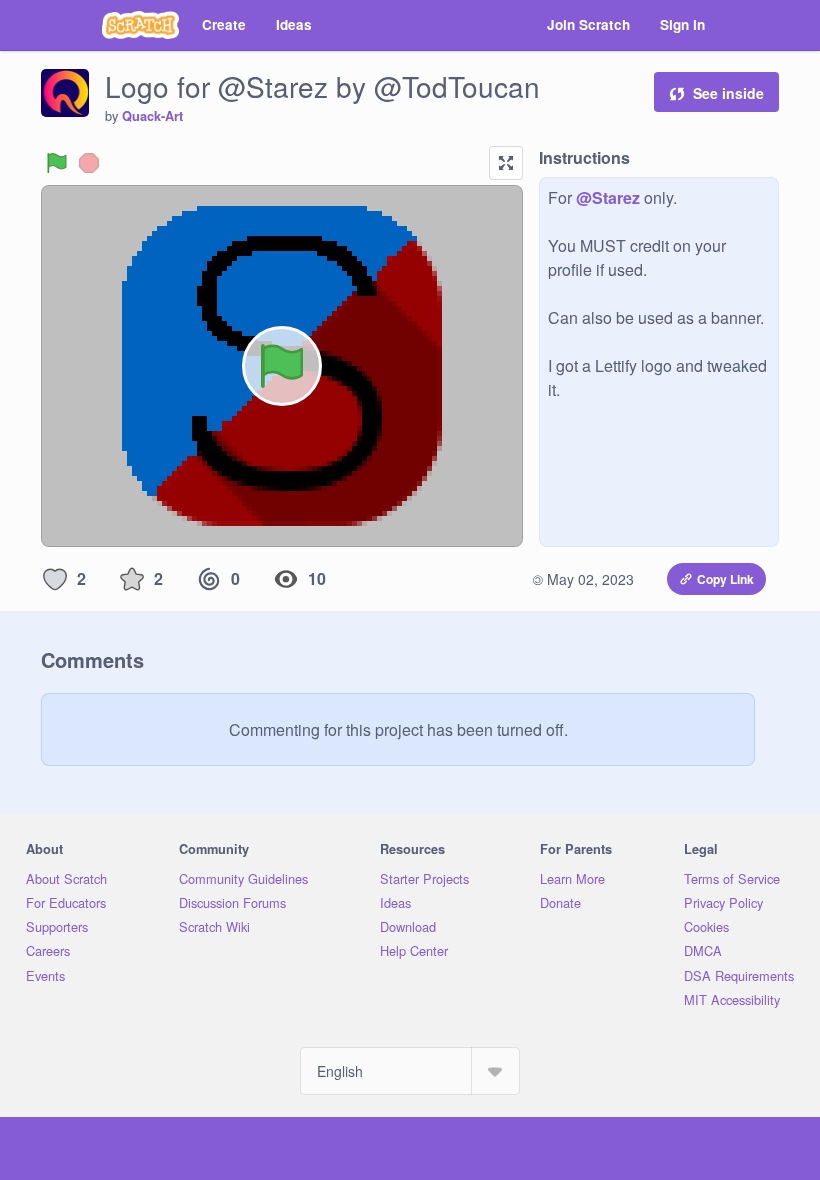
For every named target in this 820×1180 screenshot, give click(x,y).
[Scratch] (140, 25)
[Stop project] (89, 163)
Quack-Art (152, 116)
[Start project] (57, 163)
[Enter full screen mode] (506, 163)
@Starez (608, 197)
